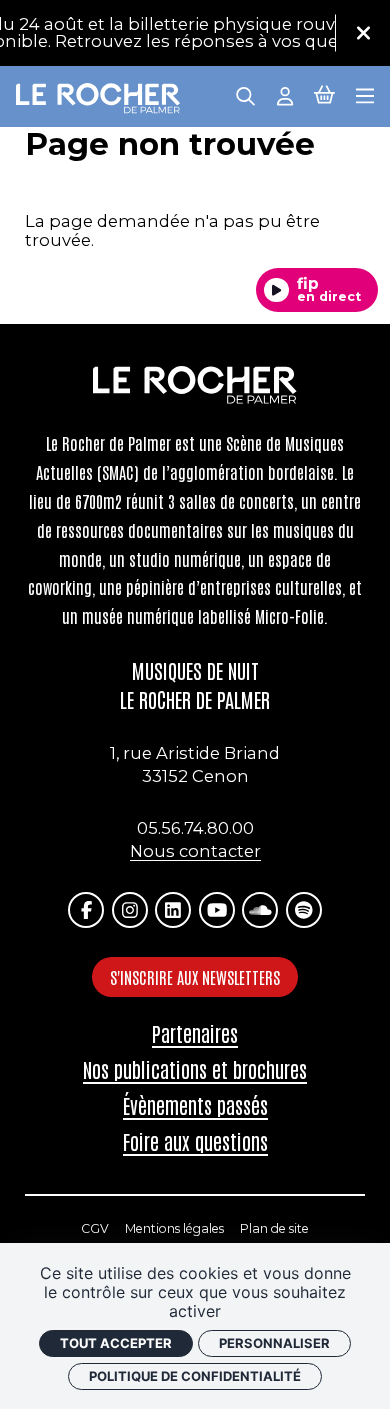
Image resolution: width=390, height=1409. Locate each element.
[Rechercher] (245, 94)
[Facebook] (86, 910)
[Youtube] (217, 910)
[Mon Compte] (285, 94)
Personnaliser (274, 1343)
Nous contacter (195, 851)
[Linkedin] (173, 910)
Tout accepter (116, 1343)
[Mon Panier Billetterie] (324, 95)
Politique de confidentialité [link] (195, 1376)
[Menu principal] (365, 94)
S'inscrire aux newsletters (195, 976)
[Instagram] (130, 910)
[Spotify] (304, 910)
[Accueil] (98, 98)
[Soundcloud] (260, 910)
